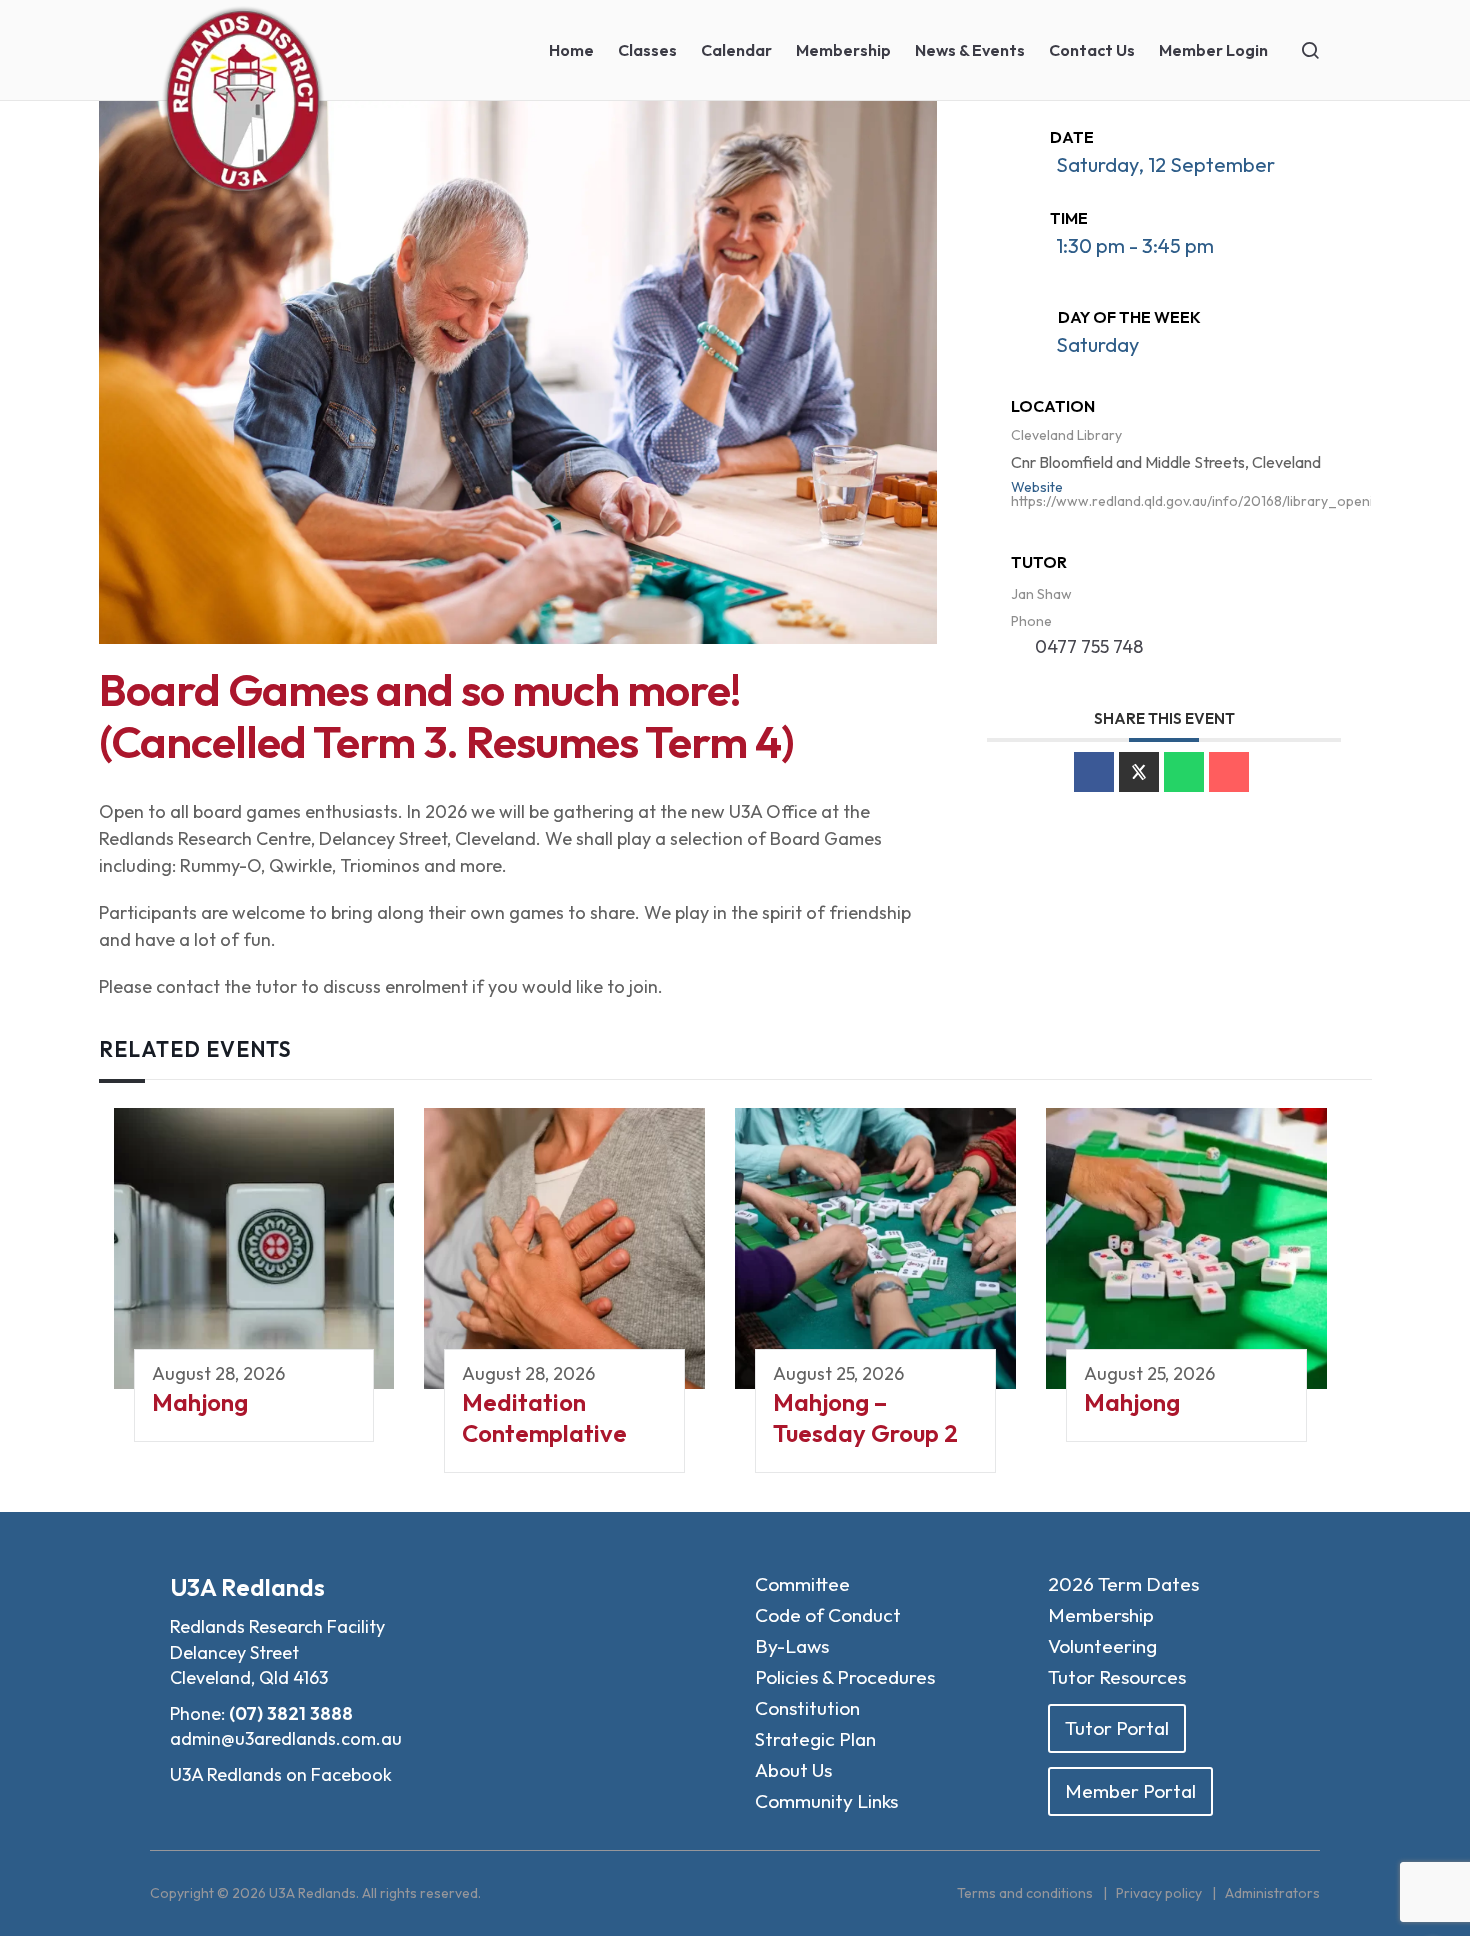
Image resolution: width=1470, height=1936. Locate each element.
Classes (647, 50)
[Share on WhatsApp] (1184, 772)
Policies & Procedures (845, 1677)
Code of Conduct (828, 1615)
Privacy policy (1159, 1893)
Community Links (826, 1801)
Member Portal (1130, 1791)
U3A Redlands (247, 1587)
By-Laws (792, 1646)
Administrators (1272, 1893)
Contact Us (1092, 50)
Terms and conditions (1025, 1893)
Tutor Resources (1117, 1677)
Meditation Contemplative (544, 1417)
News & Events (970, 50)
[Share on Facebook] (1094, 772)
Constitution (807, 1708)
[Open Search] (1310, 50)
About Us (793, 1770)
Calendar (736, 50)
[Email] (1229, 772)
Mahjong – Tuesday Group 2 (865, 1417)
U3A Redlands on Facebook (281, 1774)
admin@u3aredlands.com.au (286, 1738)
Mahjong (200, 1402)
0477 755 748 (1089, 646)
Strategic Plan (815, 1739)
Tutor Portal (1117, 1728)
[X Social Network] (1139, 772)
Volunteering (1102, 1646)
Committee (802, 1584)
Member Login (1213, 50)
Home (571, 50)
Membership (843, 50)
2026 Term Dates (1123, 1584)
